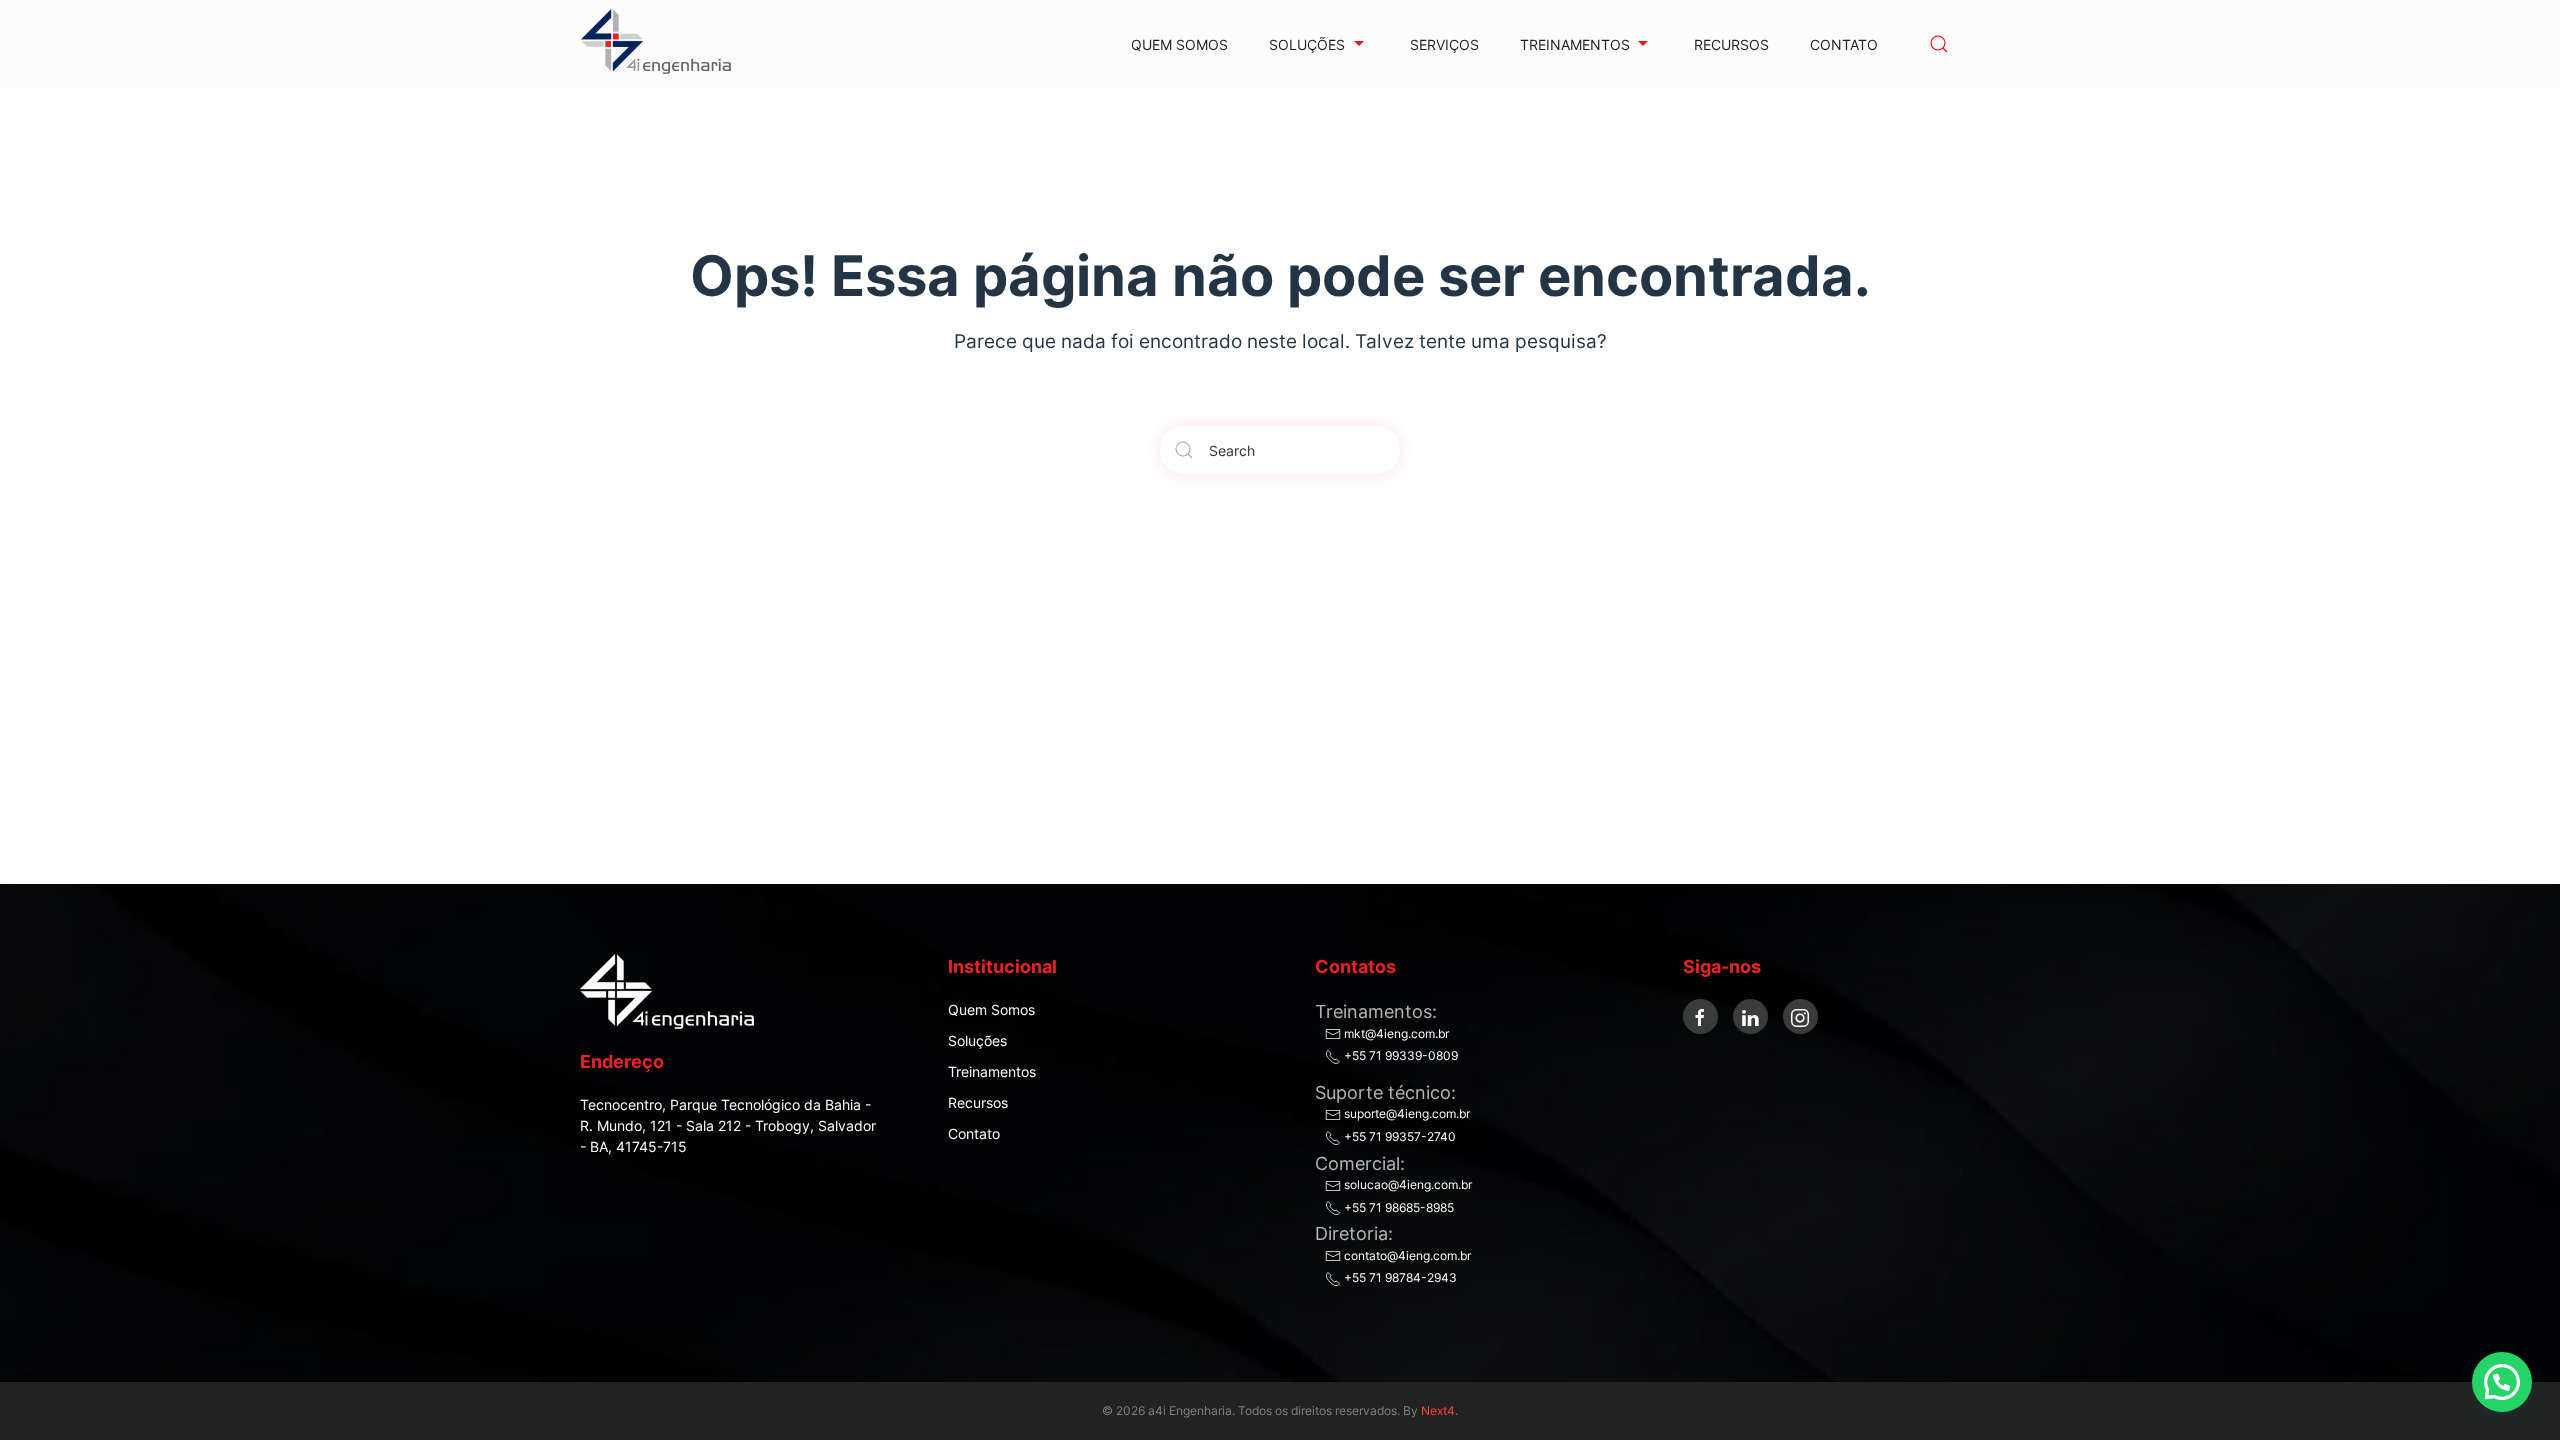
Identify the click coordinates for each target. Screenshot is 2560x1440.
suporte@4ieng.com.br (1405, 1113)
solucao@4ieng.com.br (1406, 1184)
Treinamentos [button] (1575, 44)
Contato (1844, 44)
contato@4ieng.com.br (1406, 1255)
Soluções (977, 1040)
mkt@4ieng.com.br (1395, 1033)
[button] (1938, 44)
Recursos (1731, 44)
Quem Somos (1179, 44)
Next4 (1438, 1410)
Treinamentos (992, 1071)
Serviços (1444, 44)
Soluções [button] (1307, 44)
